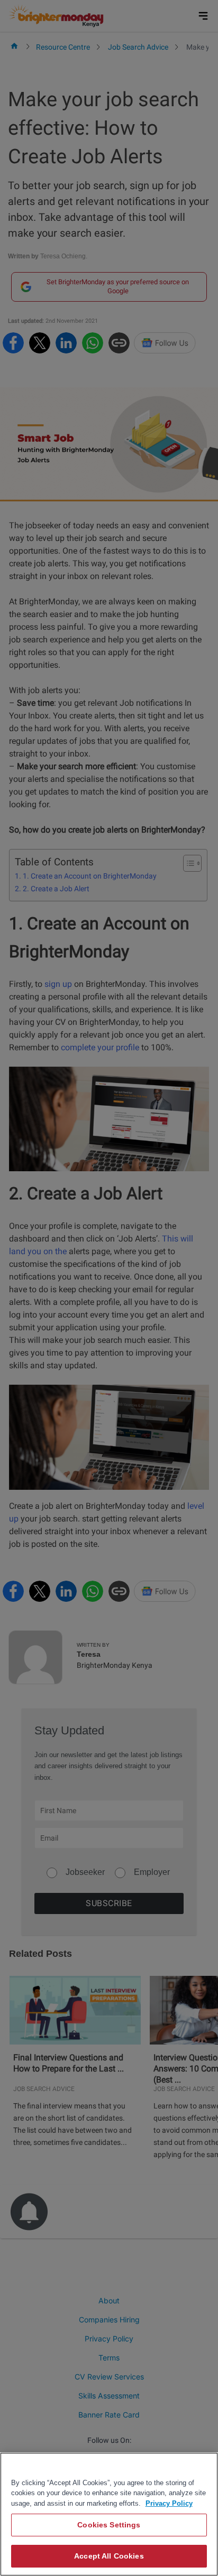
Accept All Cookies (109, 2556)
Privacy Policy (169, 2503)
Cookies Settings (109, 2525)
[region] (109, 2514)
